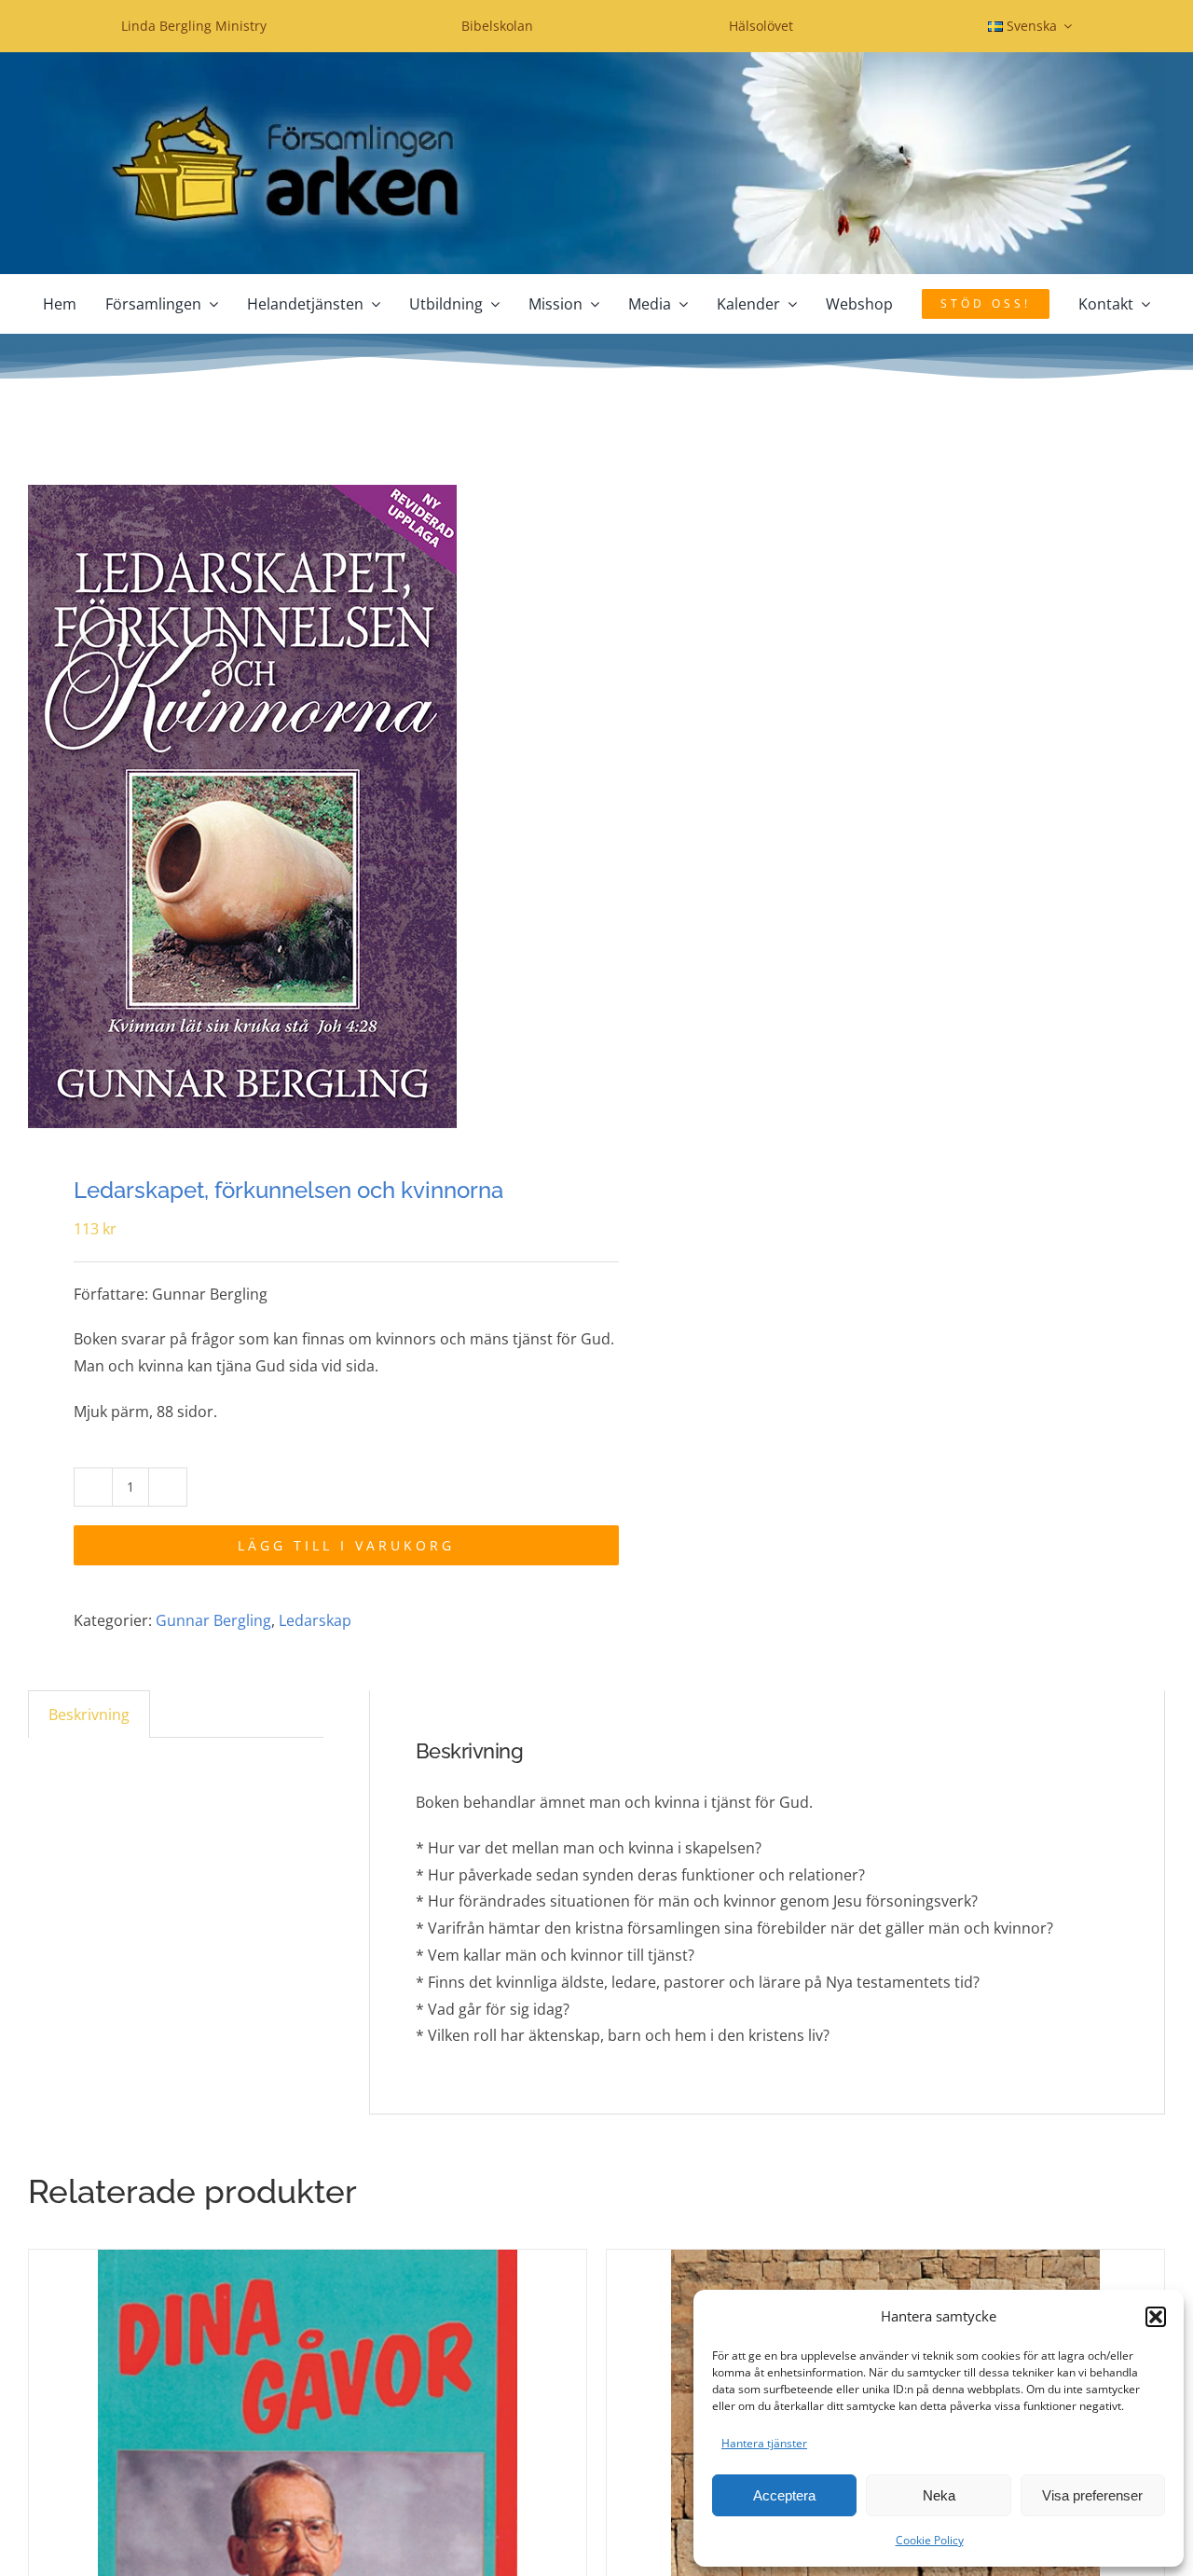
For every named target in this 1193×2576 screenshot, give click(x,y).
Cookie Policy (930, 2540)
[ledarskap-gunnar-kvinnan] (301, 806)
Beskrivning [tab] (89, 1715)
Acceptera (784, 2495)
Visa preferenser (1092, 2495)
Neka (939, 2495)
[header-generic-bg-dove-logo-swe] (596, 60)
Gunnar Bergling (213, 1620)
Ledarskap (315, 1620)
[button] (1156, 2317)
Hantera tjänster (764, 2443)
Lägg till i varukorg (346, 1545)
